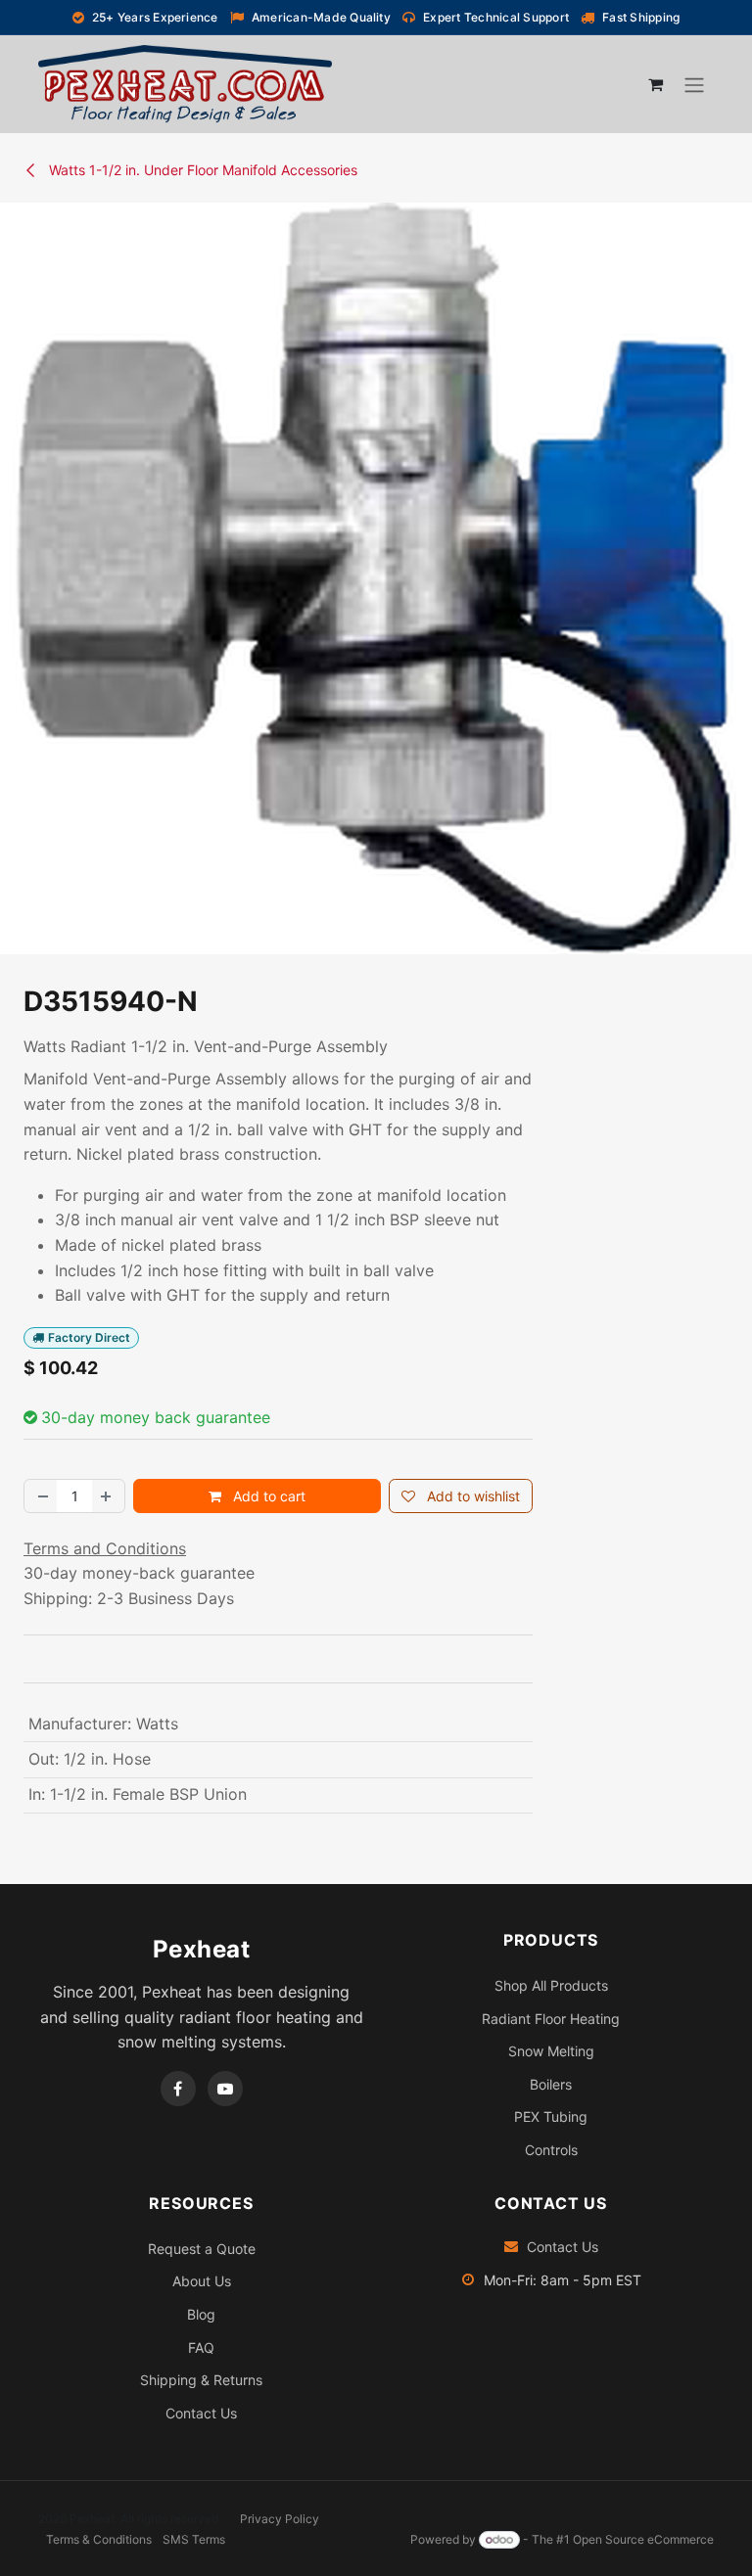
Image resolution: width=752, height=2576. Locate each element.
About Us (202, 2281)
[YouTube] (225, 2089)
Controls (551, 2150)
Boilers (551, 2084)
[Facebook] (178, 2089)
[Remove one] (41, 1496)
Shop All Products (551, 1985)
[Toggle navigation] (694, 84)
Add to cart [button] (267, 1496)
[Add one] (108, 1496)
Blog (201, 2314)
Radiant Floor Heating (551, 2019)
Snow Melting (551, 2051)
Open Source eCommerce (643, 2539)
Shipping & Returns (201, 2380)
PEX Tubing (551, 2116)
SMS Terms (194, 2539)
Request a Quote (202, 2249)
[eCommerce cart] (655, 84)
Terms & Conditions (99, 2539)
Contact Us (201, 2413)
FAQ (201, 2347)
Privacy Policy (280, 2519)
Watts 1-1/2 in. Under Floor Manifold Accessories (201, 170)
